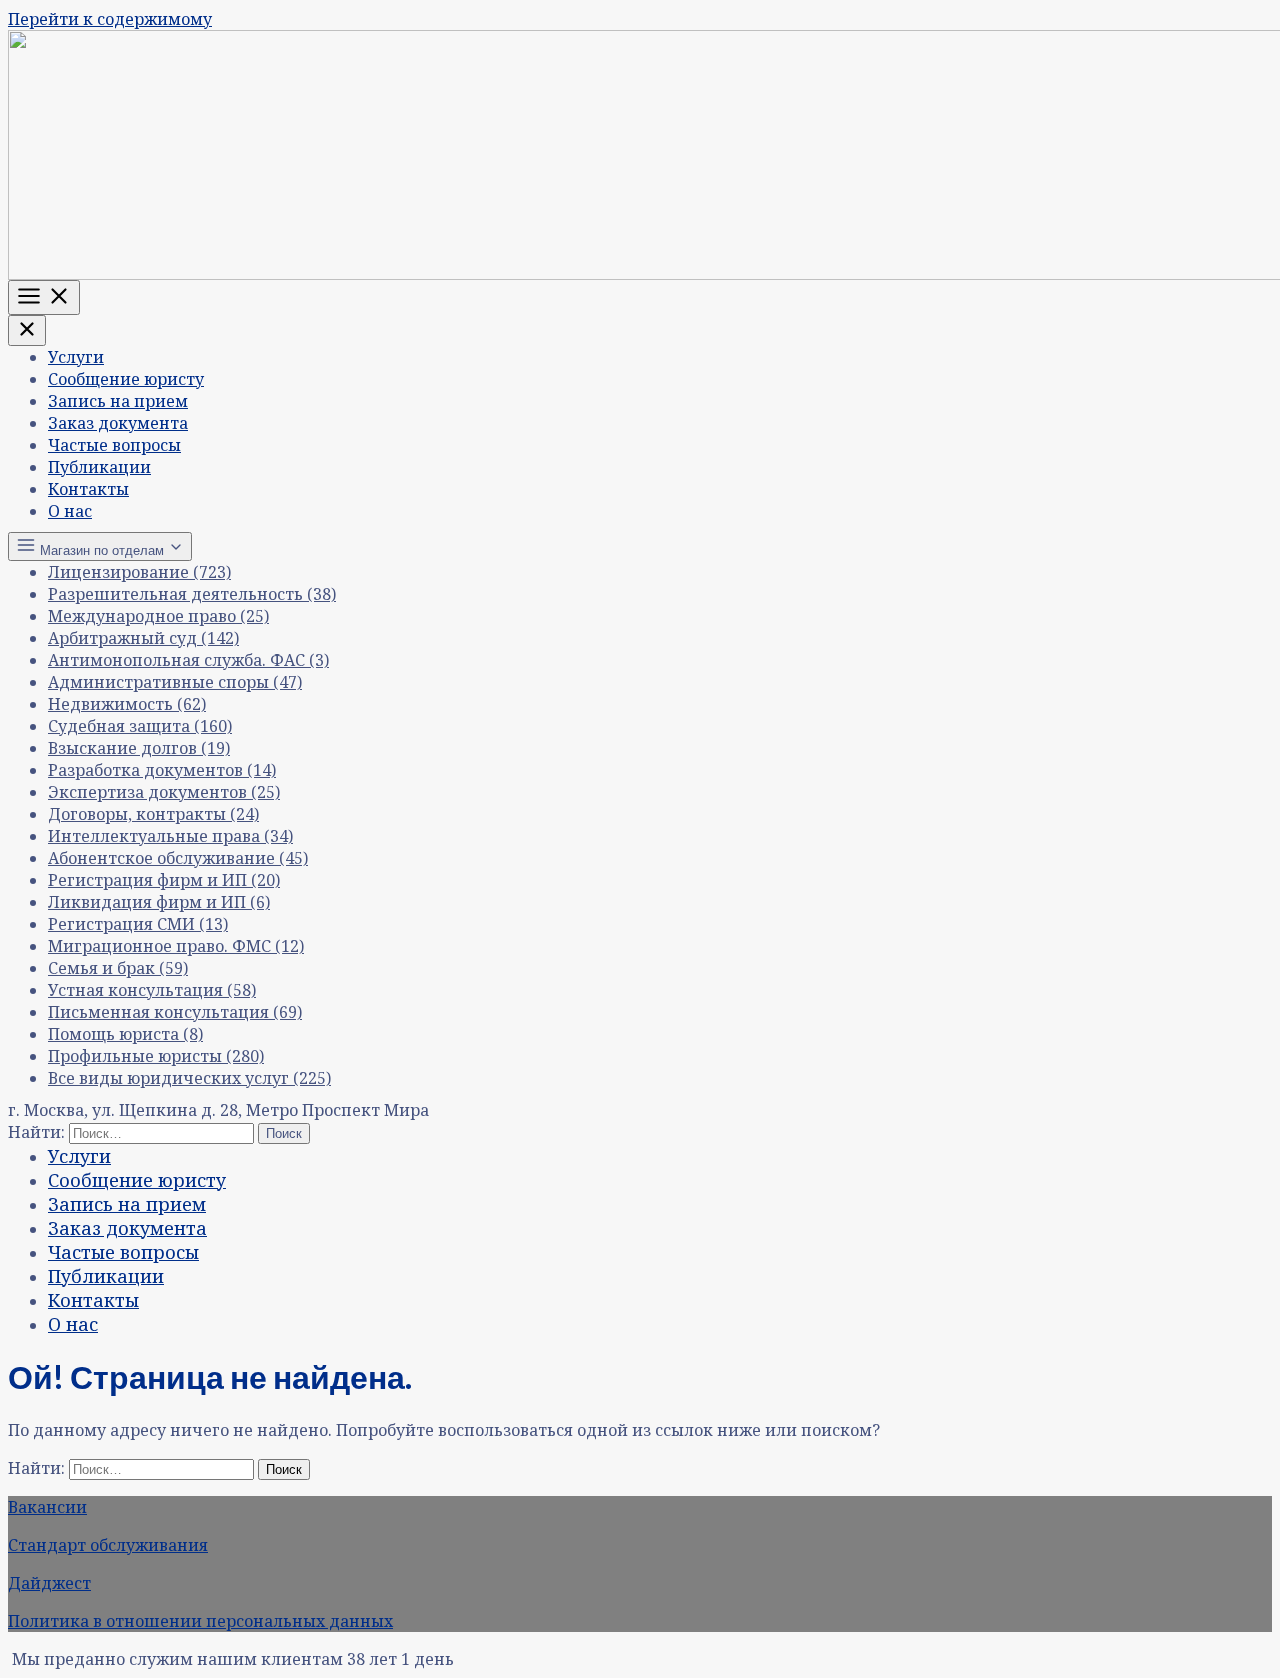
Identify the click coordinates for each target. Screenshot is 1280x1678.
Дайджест (49, 1583)
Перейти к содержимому (110, 19)
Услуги (76, 357)
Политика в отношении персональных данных (200, 1621)
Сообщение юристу (126, 379)
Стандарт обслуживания (108, 1545)
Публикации (99, 467)
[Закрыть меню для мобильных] (27, 330)
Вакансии (47, 1507)
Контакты (88, 489)
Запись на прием (118, 401)
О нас (70, 511)
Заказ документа (118, 423)
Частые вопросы (114, 445)
